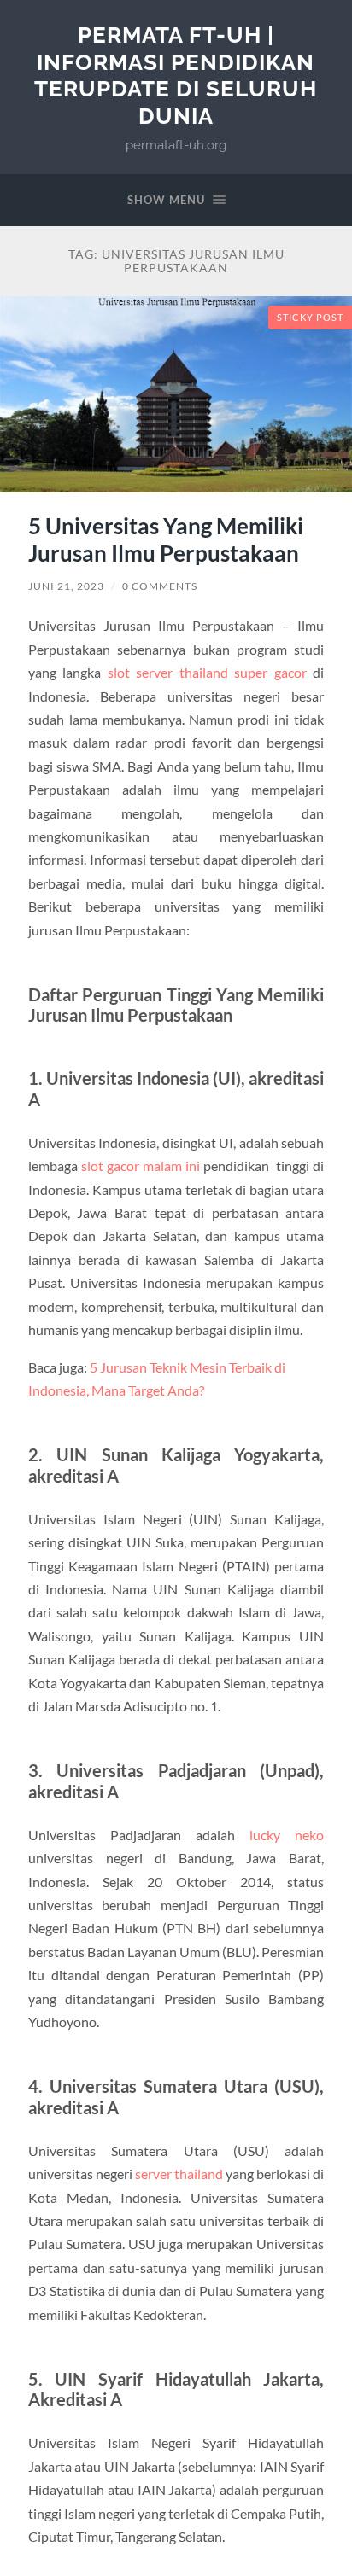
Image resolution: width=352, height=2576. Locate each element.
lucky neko (287, 1835)
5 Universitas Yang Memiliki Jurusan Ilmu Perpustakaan (166, 539)
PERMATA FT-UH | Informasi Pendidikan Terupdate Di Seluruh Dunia (176, 75)
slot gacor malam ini (141, 1166)
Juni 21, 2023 (66, 586)
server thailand (179, 2174)
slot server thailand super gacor (207, 672)
